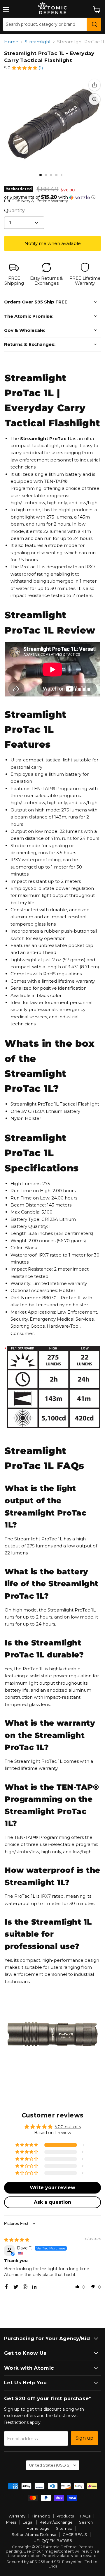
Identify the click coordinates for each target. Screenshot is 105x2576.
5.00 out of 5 (68, 2127)
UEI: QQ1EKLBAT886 (53, 2541)
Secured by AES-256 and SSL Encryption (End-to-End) (53, 2564)
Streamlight (38, 42)
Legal (28, 2522)
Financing (41, 2516)
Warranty (17, 2516)
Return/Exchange (56, 2522)
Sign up (84, 2438)
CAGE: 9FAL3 (75, 2534)
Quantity (14, 211)
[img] (17, 2240)
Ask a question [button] (52, 2202)
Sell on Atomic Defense (34, 2534)
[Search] (94, 24)
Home (11, 42)
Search (86, 2522)
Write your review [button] (52, 2188)
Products (65, 2516)
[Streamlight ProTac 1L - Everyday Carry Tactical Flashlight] (41, 175)
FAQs (85, 2516)
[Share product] (94, 85)
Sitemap (64, 2528)
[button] (24, 68)
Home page (38, 2528)
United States (50, 2465)
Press (11, 2522)
